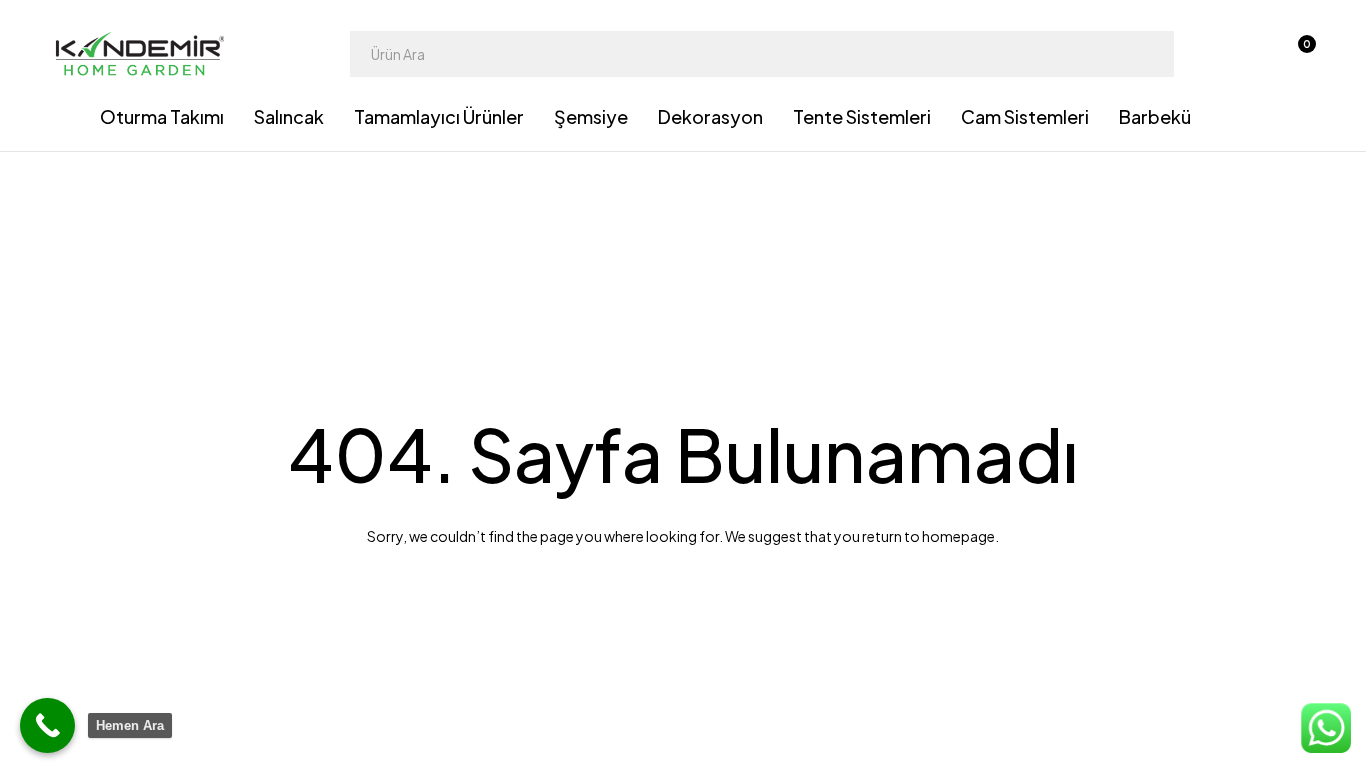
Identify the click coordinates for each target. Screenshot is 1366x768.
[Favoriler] (1244, 54)
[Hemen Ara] (47, 725)
